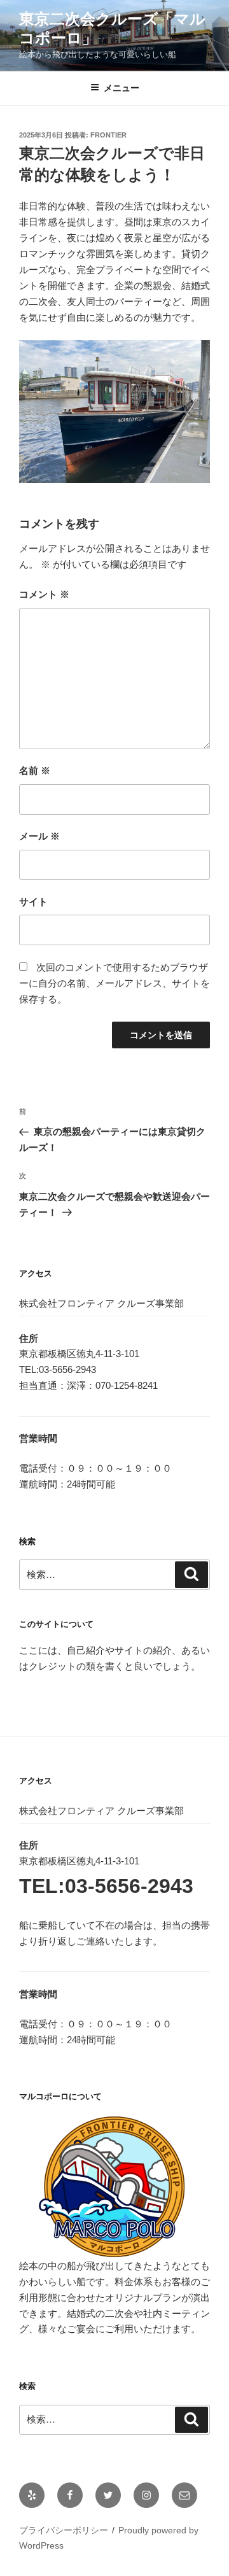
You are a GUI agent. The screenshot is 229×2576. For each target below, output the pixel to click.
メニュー (121, 88)
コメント (44, 594)
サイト (33, 902)
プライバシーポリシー (64, 2530)
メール (39, 836)
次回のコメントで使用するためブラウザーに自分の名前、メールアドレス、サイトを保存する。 (114, 983)
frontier (108, 135)
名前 (35, 771)
